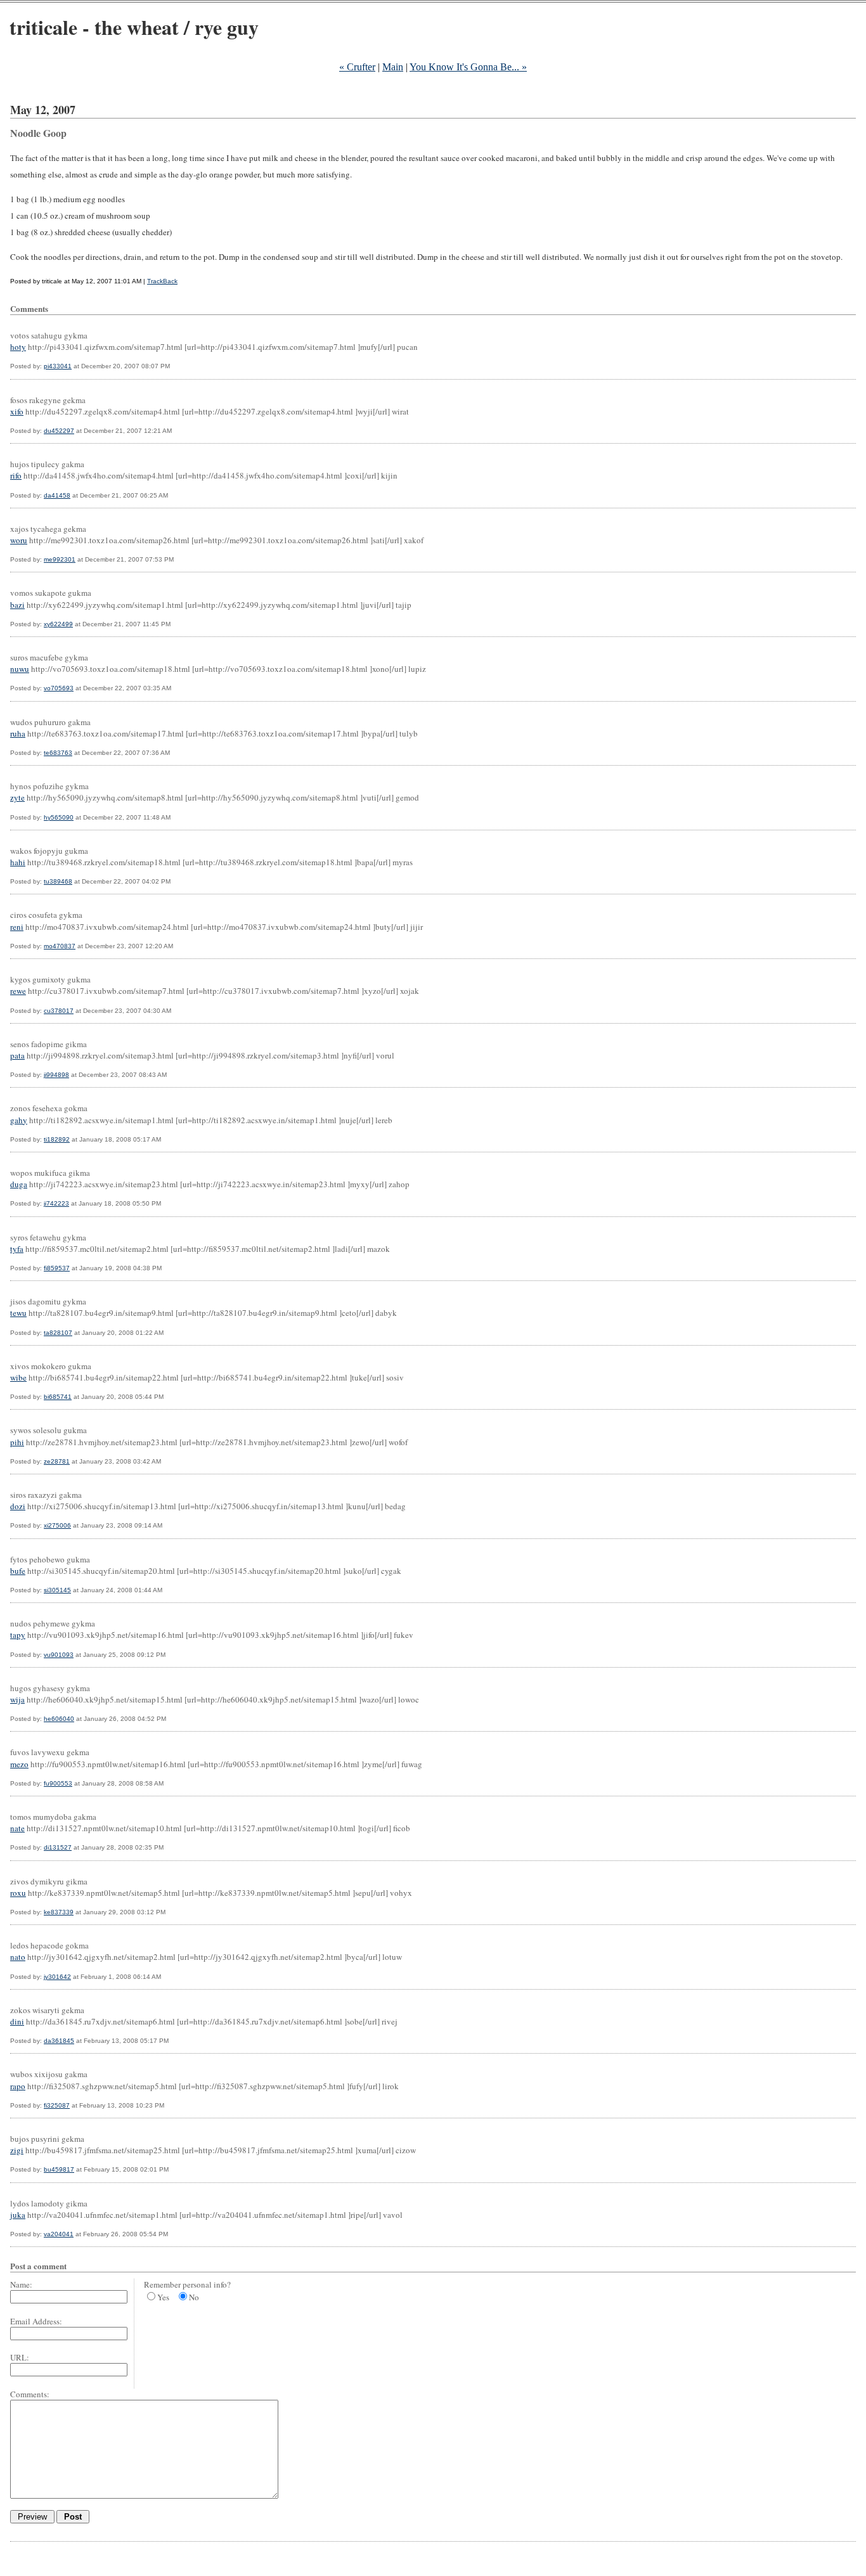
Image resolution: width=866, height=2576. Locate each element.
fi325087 (57, 2105)
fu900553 (58, 1783)
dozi (18, 1506)
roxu (18, 1893)
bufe (18, 1571)
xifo (17, 411)
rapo (18, 2086)
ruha (18, 733)
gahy (19, 1120)
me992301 (60, 559)
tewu (18, 1313)
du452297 (59, 431)
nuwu (20, 669)
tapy (18, 1635)
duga (19, 1184)
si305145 (57, 1590)
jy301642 (57, 1977)
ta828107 (58, 1333)
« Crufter (357, 67)
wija (17, 1699)
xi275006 (57, 1525)
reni (17, 927)
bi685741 (58, 1397)
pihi (17, 1442)
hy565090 (59, 817)
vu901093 (59, 1655)
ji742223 (56, 1203)
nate (17, 1828)
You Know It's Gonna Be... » (468, 67)
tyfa (17, 1249)
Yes (163, 2297)
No (194, 2297)
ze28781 (57, 1461)
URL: (20, 2357)
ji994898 (56, 1075)
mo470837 (60, 946)
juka (18, 2215)
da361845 (59, 2041)
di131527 (58, 1847)
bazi (17, 605)
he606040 (59, 1719)
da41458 (57, 495)
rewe (18, 991)
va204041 (59, 2234)
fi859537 (57, 1268)
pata (17, 1055)
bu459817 (59, 2169)
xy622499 (58, 624)
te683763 (58, 753)
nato (18, 1957)
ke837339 (59, 1912)
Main (393, 67)
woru (19, 540)
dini (17, 2021)
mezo (19, 1764)
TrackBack (162, 281)
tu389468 (58, 881)
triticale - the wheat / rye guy (134, 27)
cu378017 (59, 1011)
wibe (18, 1377)
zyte (17, 797)
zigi (17, 2150)
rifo (16, 475)
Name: (21, 2284)
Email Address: (36, 2321)
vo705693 (59, 688)
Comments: (30, 2394)
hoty (18, 347)
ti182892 (57, 1139)
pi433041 (58, 366)
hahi (18, 862)
